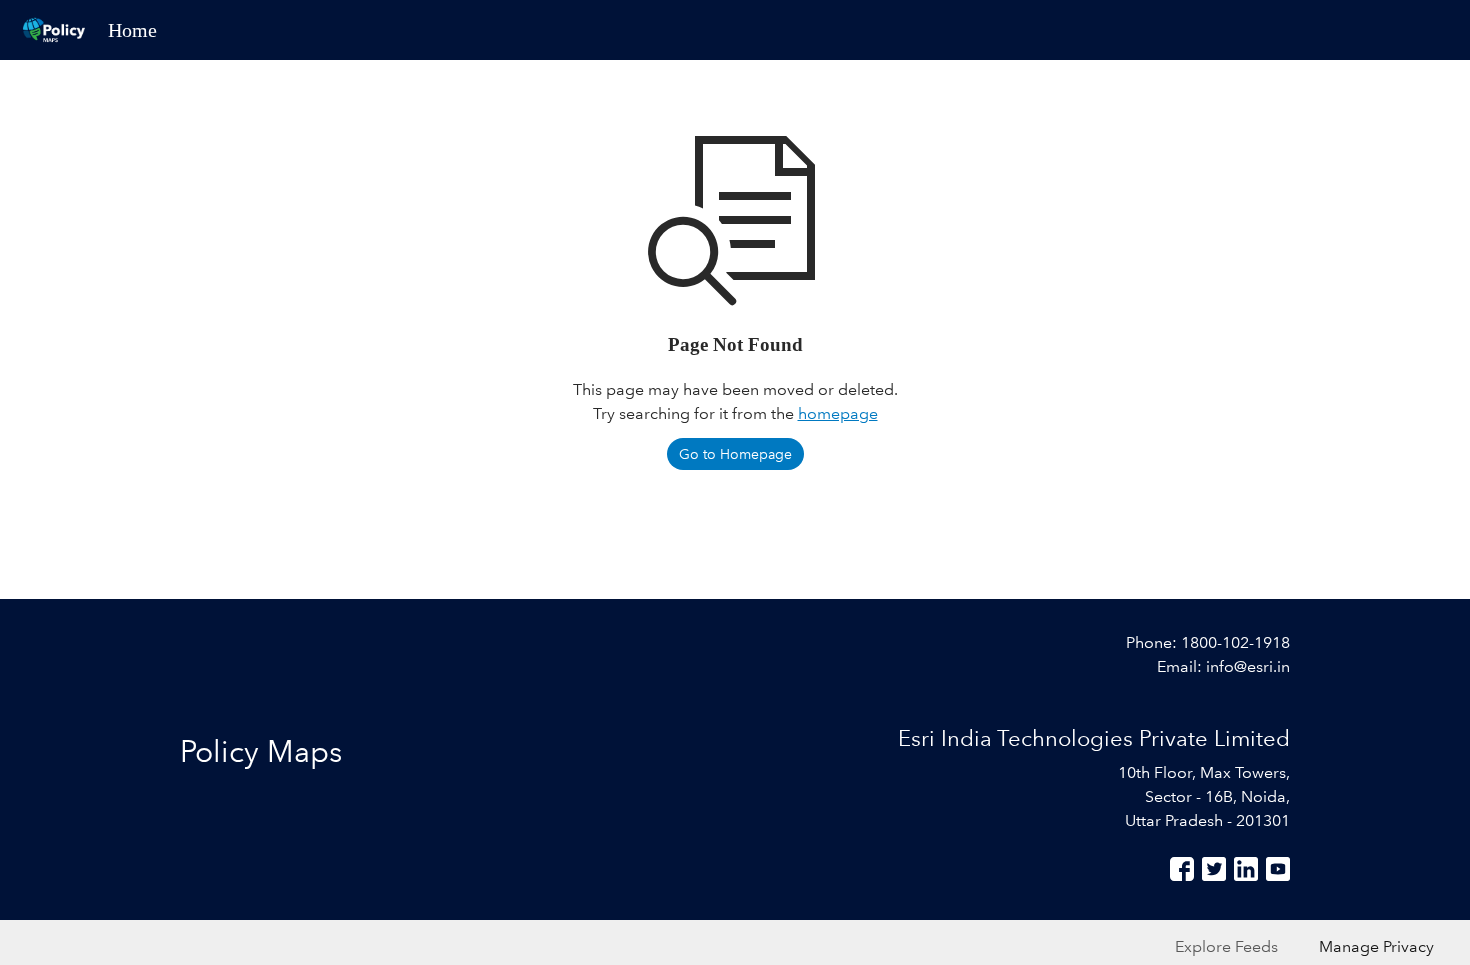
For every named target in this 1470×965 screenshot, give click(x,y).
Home (132, 30)
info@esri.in (1248, 666)
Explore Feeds (1226, 946)
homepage (838, 413)
